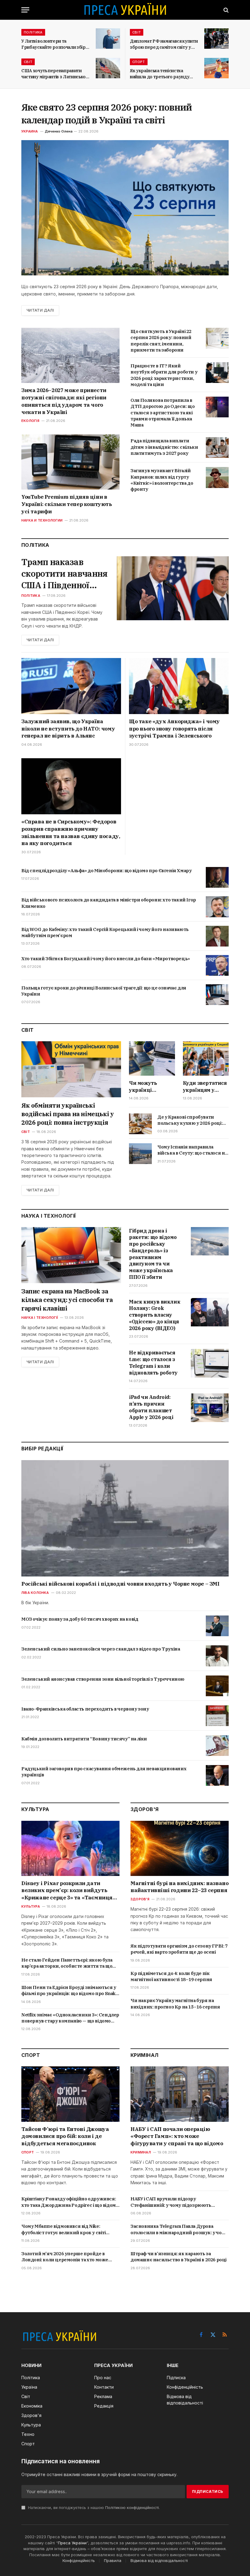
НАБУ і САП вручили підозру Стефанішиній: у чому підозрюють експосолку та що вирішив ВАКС (171, 2202)
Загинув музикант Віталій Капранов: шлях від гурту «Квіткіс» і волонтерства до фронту (162, 480)
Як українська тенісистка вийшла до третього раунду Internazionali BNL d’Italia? (160, 74)
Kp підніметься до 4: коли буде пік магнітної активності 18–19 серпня (171, 1976)
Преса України (72, 2543)
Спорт (139, 62)
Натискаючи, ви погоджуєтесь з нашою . (93, 2508)
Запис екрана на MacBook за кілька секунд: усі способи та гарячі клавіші (67, 1300)
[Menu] (25, 10)
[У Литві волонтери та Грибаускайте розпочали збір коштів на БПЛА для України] (108, 39)
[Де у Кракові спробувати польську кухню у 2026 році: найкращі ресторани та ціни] (140, 1124)
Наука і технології (40, 1318)
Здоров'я (140, 1899)
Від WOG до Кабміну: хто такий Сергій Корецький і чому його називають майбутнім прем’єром (105, 932)
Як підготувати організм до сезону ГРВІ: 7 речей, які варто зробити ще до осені (179, 1949)
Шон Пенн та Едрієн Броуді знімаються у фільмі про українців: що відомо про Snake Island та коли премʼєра (70, 1991)
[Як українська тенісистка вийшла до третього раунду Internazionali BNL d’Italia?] (216, 68)
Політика (33, 32)
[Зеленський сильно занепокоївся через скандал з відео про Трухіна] (217, 1656)
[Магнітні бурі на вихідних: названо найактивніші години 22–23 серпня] (180, 1848)
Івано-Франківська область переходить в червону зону (85, 1709)
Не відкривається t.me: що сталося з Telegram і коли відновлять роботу (153, 1362)
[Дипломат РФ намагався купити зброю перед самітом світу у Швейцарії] (216, 39)
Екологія (30, 421)
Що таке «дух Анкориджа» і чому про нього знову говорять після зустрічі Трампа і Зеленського (174, 729)
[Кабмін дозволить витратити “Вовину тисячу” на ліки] (217, 1746)
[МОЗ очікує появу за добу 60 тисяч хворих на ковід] (217, 1626)
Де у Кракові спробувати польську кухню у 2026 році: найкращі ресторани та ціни (190, 1120)
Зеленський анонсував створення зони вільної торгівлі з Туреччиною (103, 1679)
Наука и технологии (42, 520)
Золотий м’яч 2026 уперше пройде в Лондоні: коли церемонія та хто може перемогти (65, 2257)
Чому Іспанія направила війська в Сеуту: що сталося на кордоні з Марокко (192, 1150)
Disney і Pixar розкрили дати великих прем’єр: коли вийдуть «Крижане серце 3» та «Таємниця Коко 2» (67, 1891)
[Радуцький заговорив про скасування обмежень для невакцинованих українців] (217, 1775)
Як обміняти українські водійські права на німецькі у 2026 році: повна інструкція (68, 1114)
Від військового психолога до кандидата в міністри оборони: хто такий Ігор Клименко (109, 903)
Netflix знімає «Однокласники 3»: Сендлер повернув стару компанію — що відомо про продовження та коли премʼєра (70, 2018)
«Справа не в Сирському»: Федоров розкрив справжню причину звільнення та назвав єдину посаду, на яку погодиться (71, 832)
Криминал (141, 2152)
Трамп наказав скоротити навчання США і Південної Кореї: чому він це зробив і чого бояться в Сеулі (64, 573)
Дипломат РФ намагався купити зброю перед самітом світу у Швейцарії (164, 44)
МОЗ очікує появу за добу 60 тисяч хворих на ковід (80, 1619)
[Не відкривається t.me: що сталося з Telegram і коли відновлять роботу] (210, 1363)
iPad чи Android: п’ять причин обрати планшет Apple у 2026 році (151, 1407)
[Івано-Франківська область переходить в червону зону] (217, 1716)
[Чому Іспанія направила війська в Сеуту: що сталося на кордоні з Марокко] (140, 1154)
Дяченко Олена (59, 131)
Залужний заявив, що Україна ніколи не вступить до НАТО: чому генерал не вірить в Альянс (68, 729)
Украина (30, 131)
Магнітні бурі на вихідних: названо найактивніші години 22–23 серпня (179, 1887)
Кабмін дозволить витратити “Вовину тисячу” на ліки (84, 1739)
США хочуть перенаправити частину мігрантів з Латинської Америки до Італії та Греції (54, 74)
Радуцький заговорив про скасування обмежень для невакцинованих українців (104, 1772)
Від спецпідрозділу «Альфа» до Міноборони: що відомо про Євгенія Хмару (106, 870)
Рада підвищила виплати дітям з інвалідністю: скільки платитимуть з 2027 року (164, 447)
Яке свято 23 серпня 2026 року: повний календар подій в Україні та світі (107, 113)
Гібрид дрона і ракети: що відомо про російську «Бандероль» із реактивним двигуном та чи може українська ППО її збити (153, 1254)
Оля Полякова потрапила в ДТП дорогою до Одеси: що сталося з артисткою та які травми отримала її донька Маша (162, 412)
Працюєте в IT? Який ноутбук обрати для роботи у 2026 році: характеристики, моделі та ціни (164, 375)
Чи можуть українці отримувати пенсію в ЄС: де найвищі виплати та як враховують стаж (152, 1087)
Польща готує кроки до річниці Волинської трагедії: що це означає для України (104, 991)
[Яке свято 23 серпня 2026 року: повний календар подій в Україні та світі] (125, 208)
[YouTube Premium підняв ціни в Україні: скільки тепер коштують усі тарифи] (70, 462)
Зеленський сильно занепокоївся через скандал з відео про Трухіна (101, 1649)
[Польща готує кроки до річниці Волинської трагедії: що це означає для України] (217, 995)
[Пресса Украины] (125, 10)
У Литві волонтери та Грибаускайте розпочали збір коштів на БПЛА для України (54, 44)
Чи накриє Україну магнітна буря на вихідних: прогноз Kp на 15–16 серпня (175, 2003)
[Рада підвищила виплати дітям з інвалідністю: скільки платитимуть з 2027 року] (217, 448)
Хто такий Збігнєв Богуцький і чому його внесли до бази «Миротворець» (106, 959)
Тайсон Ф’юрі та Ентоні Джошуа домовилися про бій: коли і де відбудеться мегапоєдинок (65, 2136)
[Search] (225, 10)
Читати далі (40, 310)
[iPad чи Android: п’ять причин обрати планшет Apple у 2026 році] (210, 1408)
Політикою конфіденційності (132, 2508)
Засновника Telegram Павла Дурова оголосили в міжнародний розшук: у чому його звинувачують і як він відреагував (179, 2229)
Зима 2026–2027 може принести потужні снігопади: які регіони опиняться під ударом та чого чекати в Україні (64, 401)
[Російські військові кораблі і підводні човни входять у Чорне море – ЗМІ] (125, 1518)
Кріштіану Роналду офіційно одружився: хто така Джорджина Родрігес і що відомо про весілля (70, 2202)
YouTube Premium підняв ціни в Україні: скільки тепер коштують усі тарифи (67, 504)
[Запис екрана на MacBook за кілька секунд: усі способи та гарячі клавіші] (71, 1255)
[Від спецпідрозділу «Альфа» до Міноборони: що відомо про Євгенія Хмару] (217, 877)
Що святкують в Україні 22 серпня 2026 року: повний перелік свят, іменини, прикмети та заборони (161, 341)
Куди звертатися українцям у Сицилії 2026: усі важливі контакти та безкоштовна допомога (205, 1087)
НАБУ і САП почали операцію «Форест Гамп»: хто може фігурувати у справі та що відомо (177, 2136)
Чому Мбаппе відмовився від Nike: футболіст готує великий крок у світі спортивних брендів (64, 2229)
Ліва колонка (35, 1593)
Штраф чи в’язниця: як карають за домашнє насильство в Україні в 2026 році (179, 2257)
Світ (137, 32)
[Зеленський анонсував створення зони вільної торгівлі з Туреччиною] (217, 1686)
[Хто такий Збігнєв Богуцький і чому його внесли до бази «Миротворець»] (217, 965)
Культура (31, 1906)
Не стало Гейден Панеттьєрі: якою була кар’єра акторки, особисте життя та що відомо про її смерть (67, 1963)
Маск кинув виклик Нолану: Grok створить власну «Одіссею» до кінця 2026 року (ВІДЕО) (155, 1315)
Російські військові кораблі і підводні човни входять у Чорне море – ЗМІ (120, 1584)
